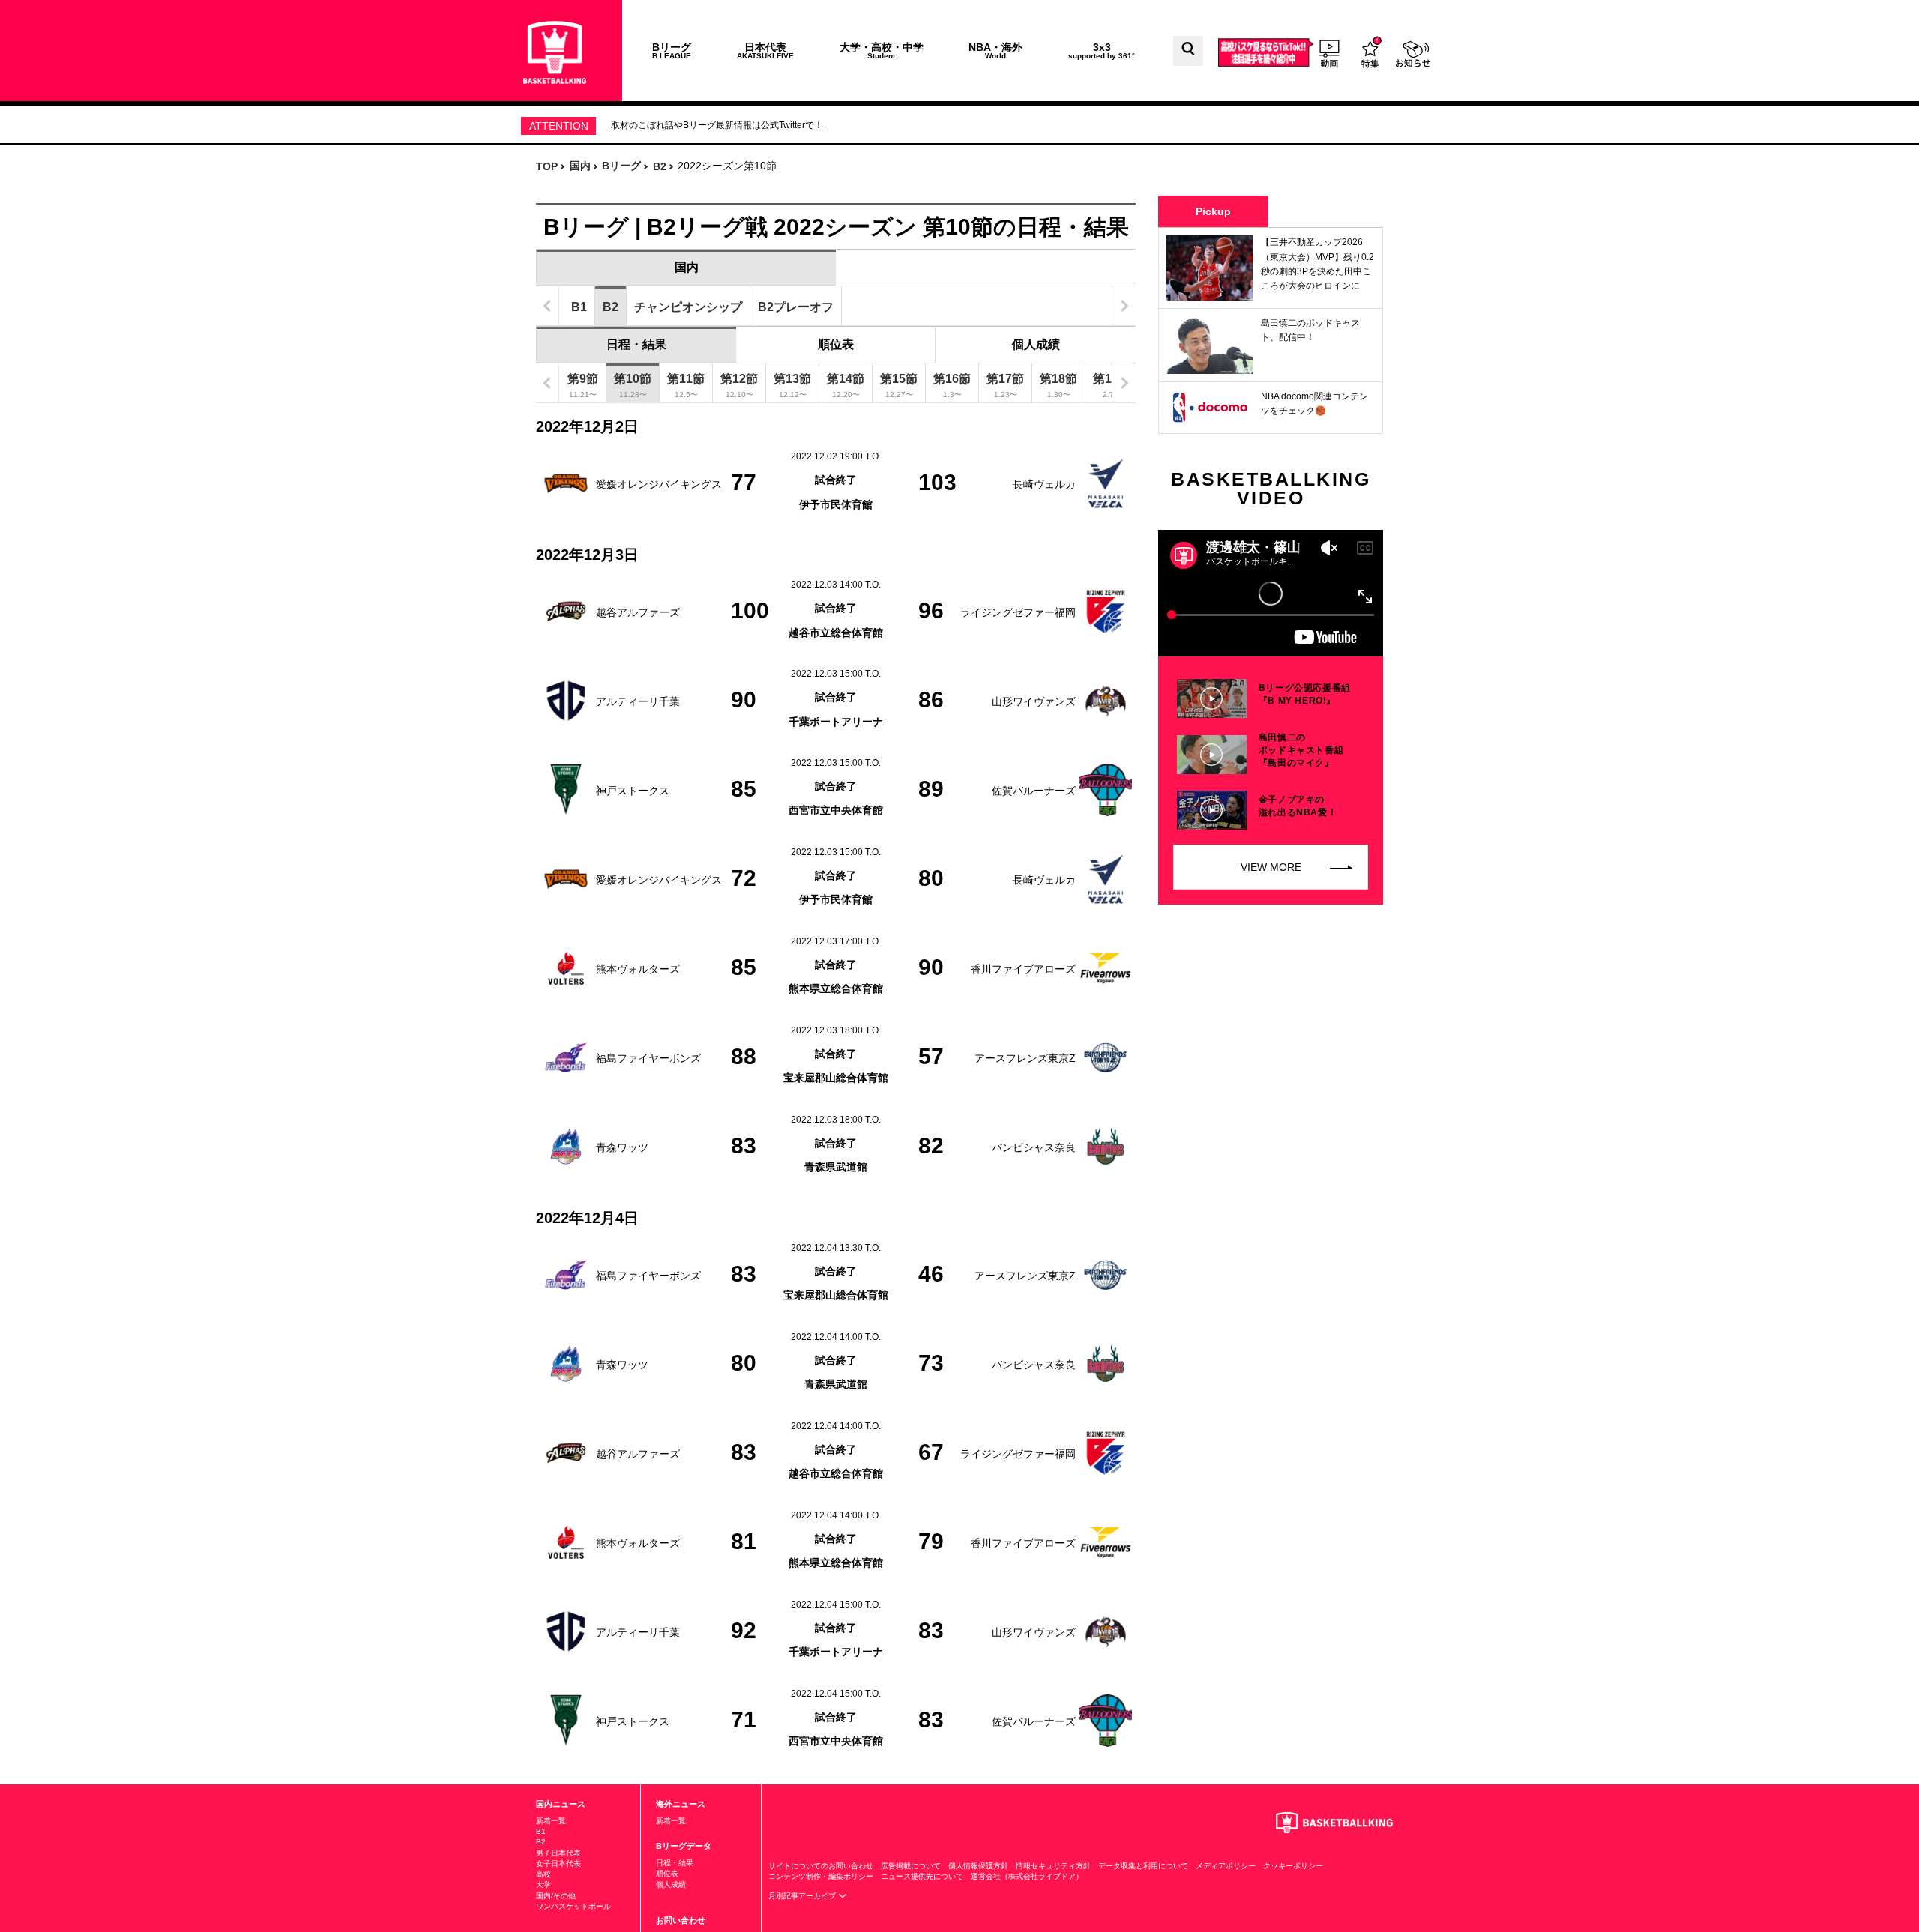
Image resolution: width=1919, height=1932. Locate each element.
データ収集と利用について (1143, 1866)
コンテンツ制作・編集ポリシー (821, 1876)
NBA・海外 (995, 51)
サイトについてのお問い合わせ (821, 1866)
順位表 (836, 344)
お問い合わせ (681, 1920)
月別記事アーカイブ (803, 1896)
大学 (543, 1884)
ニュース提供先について (922, 1876)
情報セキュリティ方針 (1053, 1866)
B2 (541, 1842)
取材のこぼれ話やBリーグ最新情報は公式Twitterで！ (717, 125)
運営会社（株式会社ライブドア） (1027, 1876)
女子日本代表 (558, 1863)
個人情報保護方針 (978, 1866)
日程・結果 (636, 344)
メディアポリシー (1226, 1866)
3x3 (1102, 51)
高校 (543, 1874)
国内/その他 (556, 1896)
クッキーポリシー (1293, 1866)
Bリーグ (672, 51)
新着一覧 (551, 1821)
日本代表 (765, 51)
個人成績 (1036, 344)
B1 (541, 1831)
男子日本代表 (558, 1853)
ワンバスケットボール (573, 1906)
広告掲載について (911, 1866)
